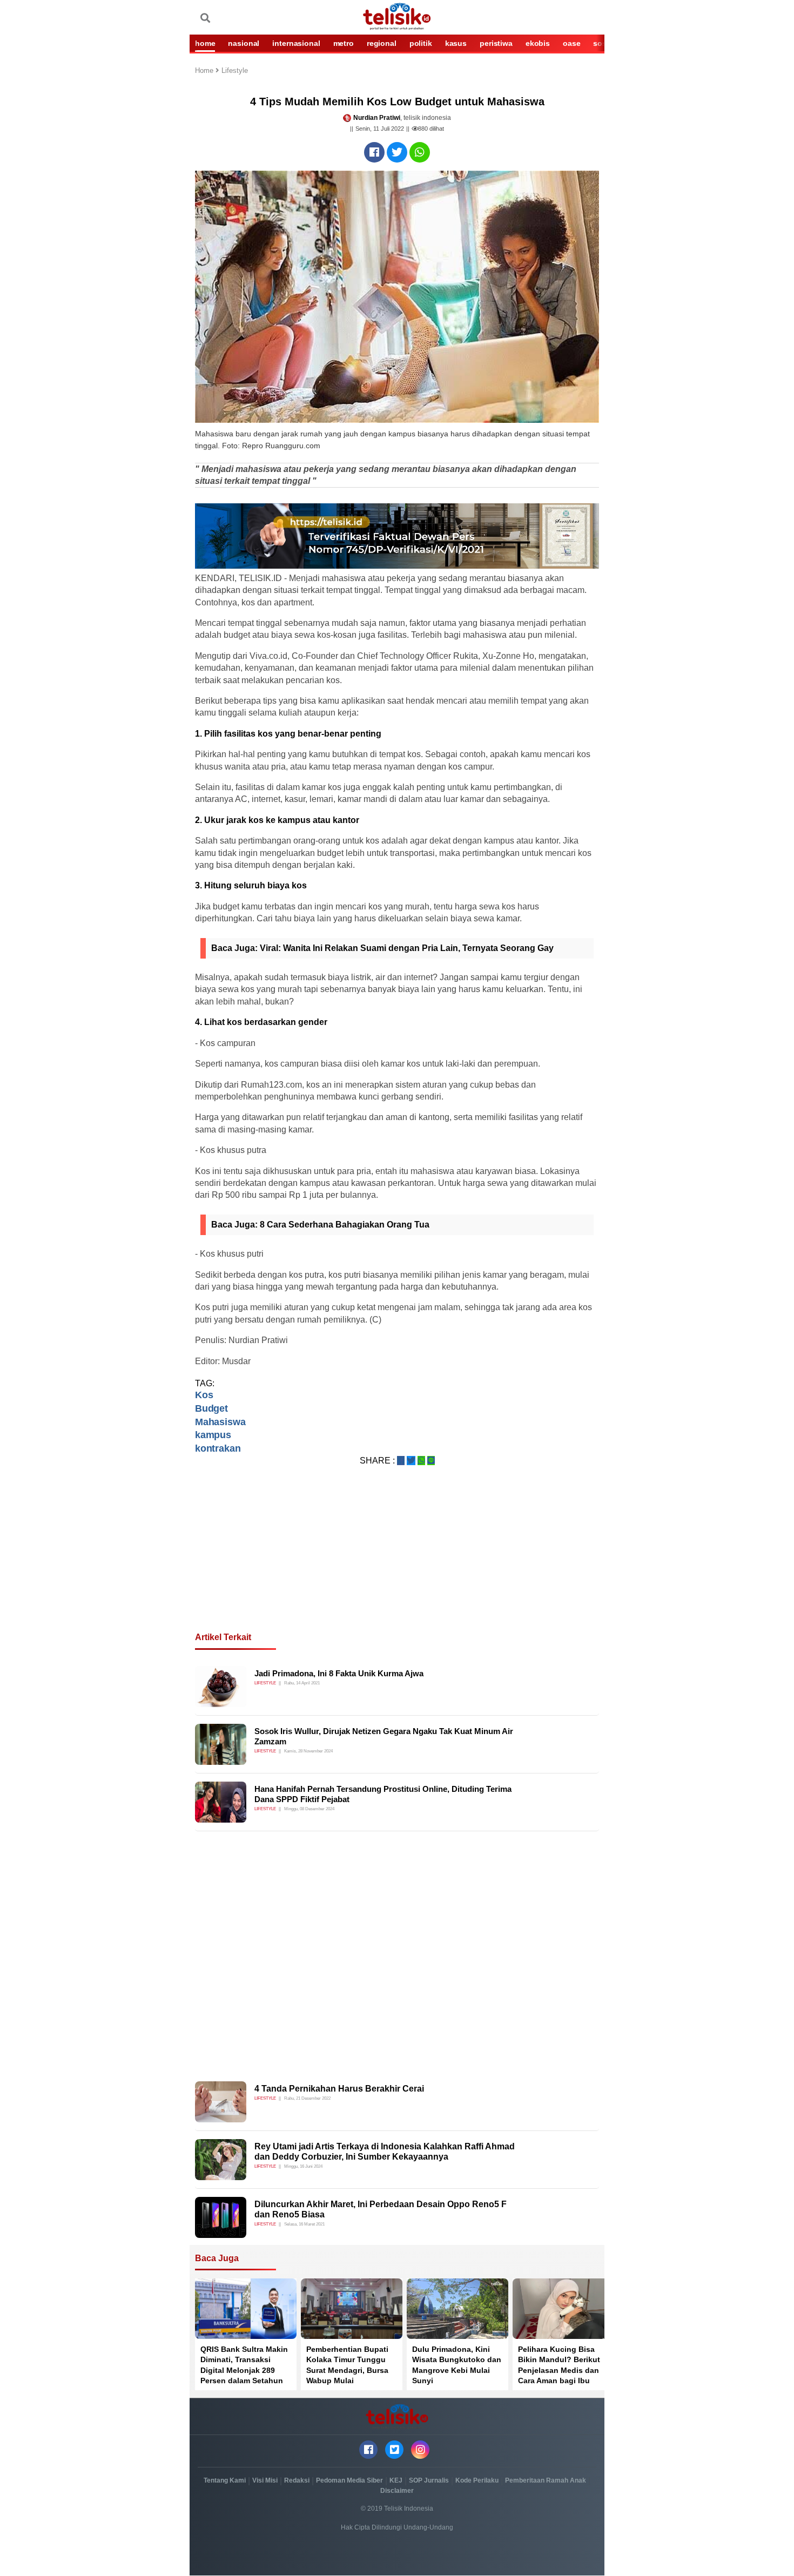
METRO (344, 43)
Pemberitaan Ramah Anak (546, 2480)
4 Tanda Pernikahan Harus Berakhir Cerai (339, 2089)
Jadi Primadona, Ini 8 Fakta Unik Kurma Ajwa (339, 1673)
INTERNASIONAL (296, 43)
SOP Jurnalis (429, 2480)
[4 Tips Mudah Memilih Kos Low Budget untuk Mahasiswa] (374, 152)
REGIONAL (382, 43)
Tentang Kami (225, 2480)
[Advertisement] (397, 1562)
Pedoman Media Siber (349, 2480)
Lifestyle (235, 71)
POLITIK (421, 43)
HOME (205, 43)
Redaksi (297, 2480)
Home (205, 71)
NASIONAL (244, 43)
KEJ (396, 2480)
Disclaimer (397, 2491)
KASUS (456, 43)
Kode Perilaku (477, 2480)
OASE (571, 43)
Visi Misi (265, 2480)
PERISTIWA (496, 43)
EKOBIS (538, 43)
